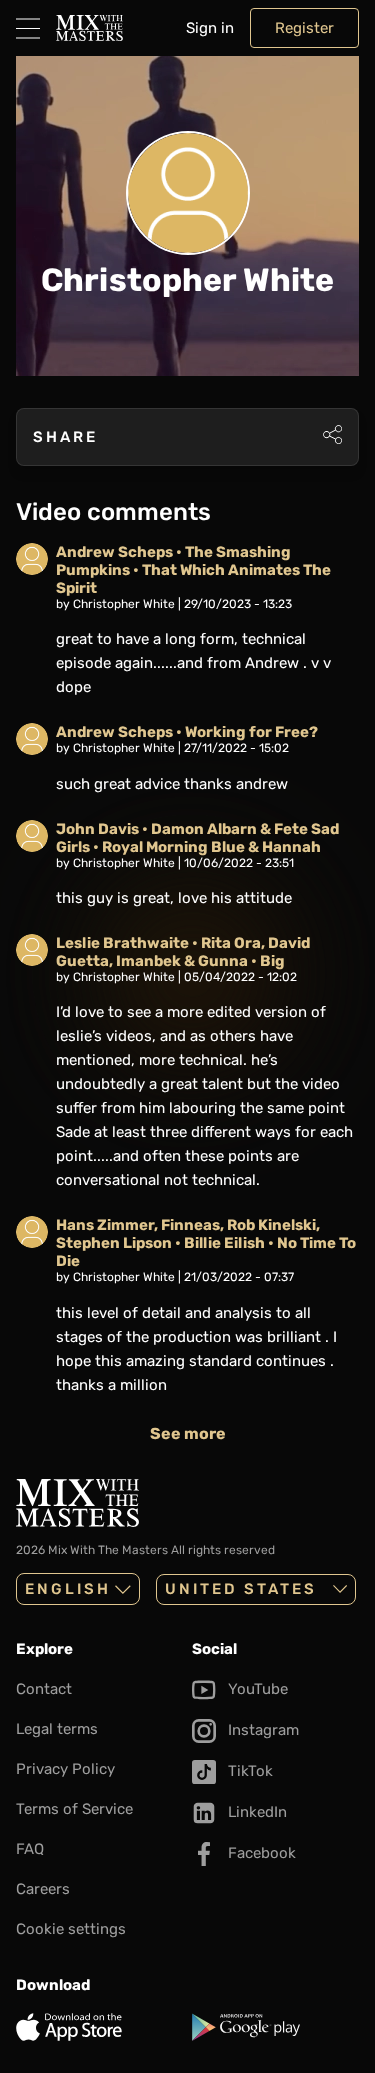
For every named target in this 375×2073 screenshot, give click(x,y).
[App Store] (100, 2027)
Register (304, 28)
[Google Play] (276, 2027)
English (68, 1589)
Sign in (210, 28)
